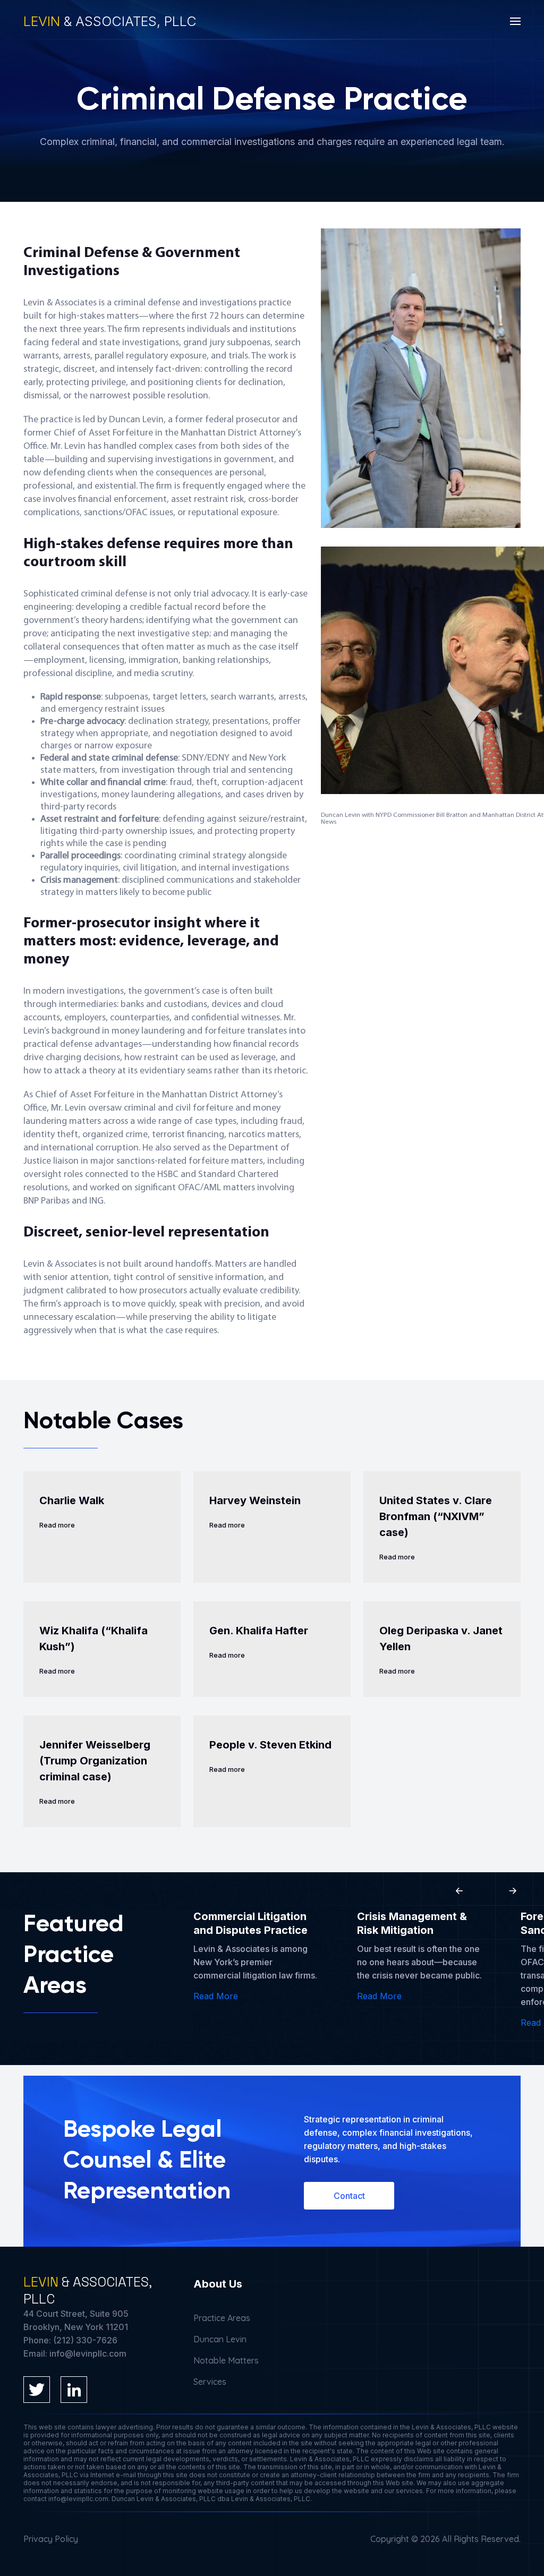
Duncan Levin (220, 2339)
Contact (349, 2196)
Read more (57, 1525)
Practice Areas (222, 2318)
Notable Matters (226, 2360)
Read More (216, 1996)
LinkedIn (74, 2390)
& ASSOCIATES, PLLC (110, 21)
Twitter (37, 2390)
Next (513, 1891)
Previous (460, 1891)
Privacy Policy (51, 2539)
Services (210, 2382)
